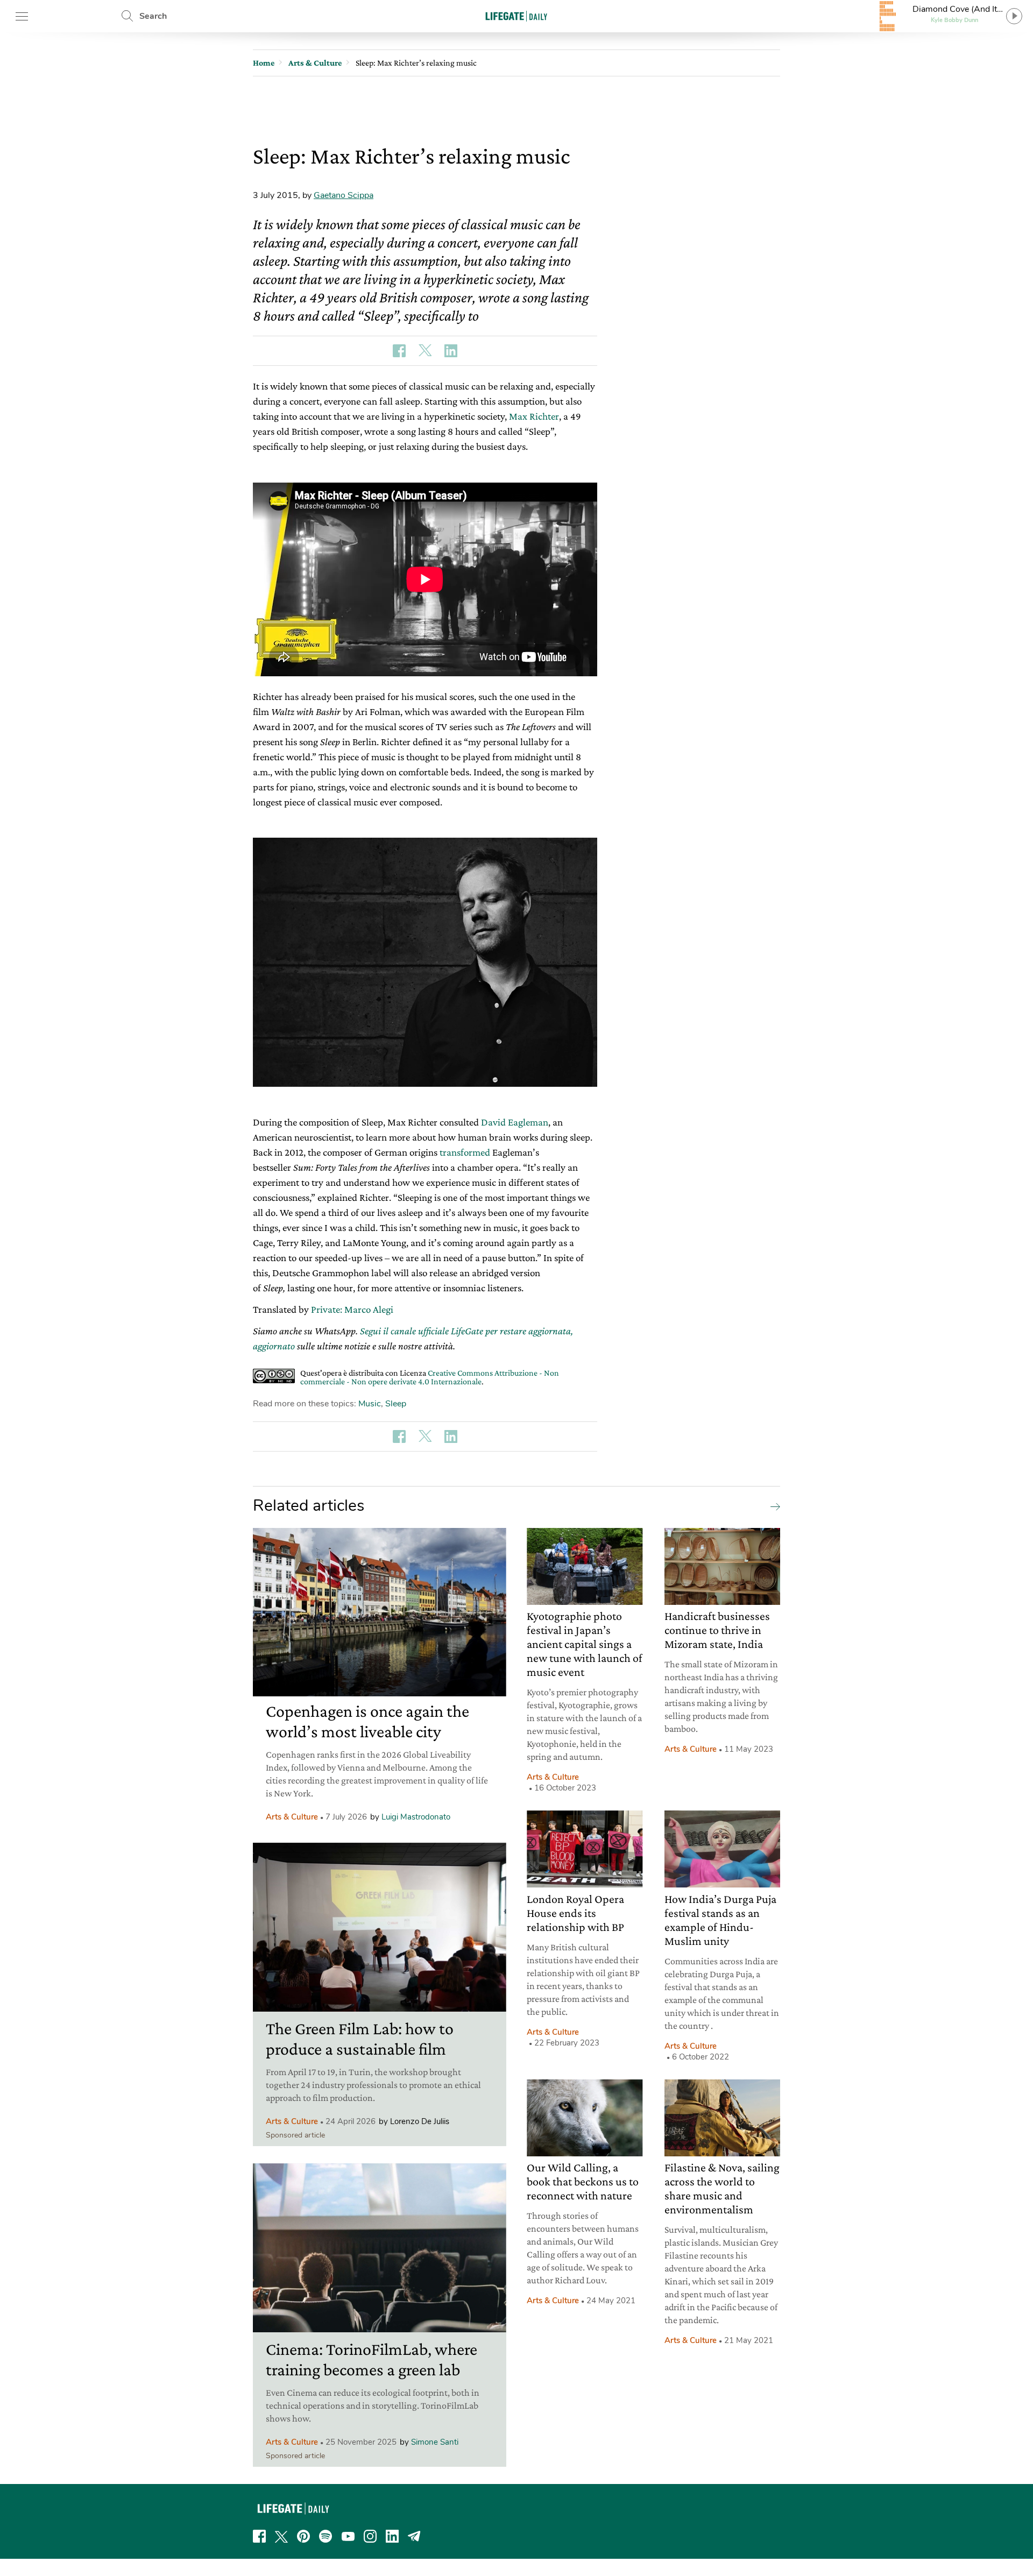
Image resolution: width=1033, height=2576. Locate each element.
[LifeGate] (516, 16)
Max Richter (534, 416)
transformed (465, 1152)
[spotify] (326, 2536)
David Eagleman (515, 1122)
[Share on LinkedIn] (451, 351)
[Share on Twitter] (425, 351)
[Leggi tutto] (773, 1506)
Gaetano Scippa (344, 195)
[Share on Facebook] (399, 351)
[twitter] (281, 2536)
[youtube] (348, 2536)
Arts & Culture (292, 1817)
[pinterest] (303, 2536)
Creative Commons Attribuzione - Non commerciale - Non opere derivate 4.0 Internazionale (430, 1377)
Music (370, 1404)
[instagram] (370, 2536)
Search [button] (153, 16)
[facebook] (259, 2536)
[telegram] (414, 2536)
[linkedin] (392, 2536)
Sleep (396, 1404)
